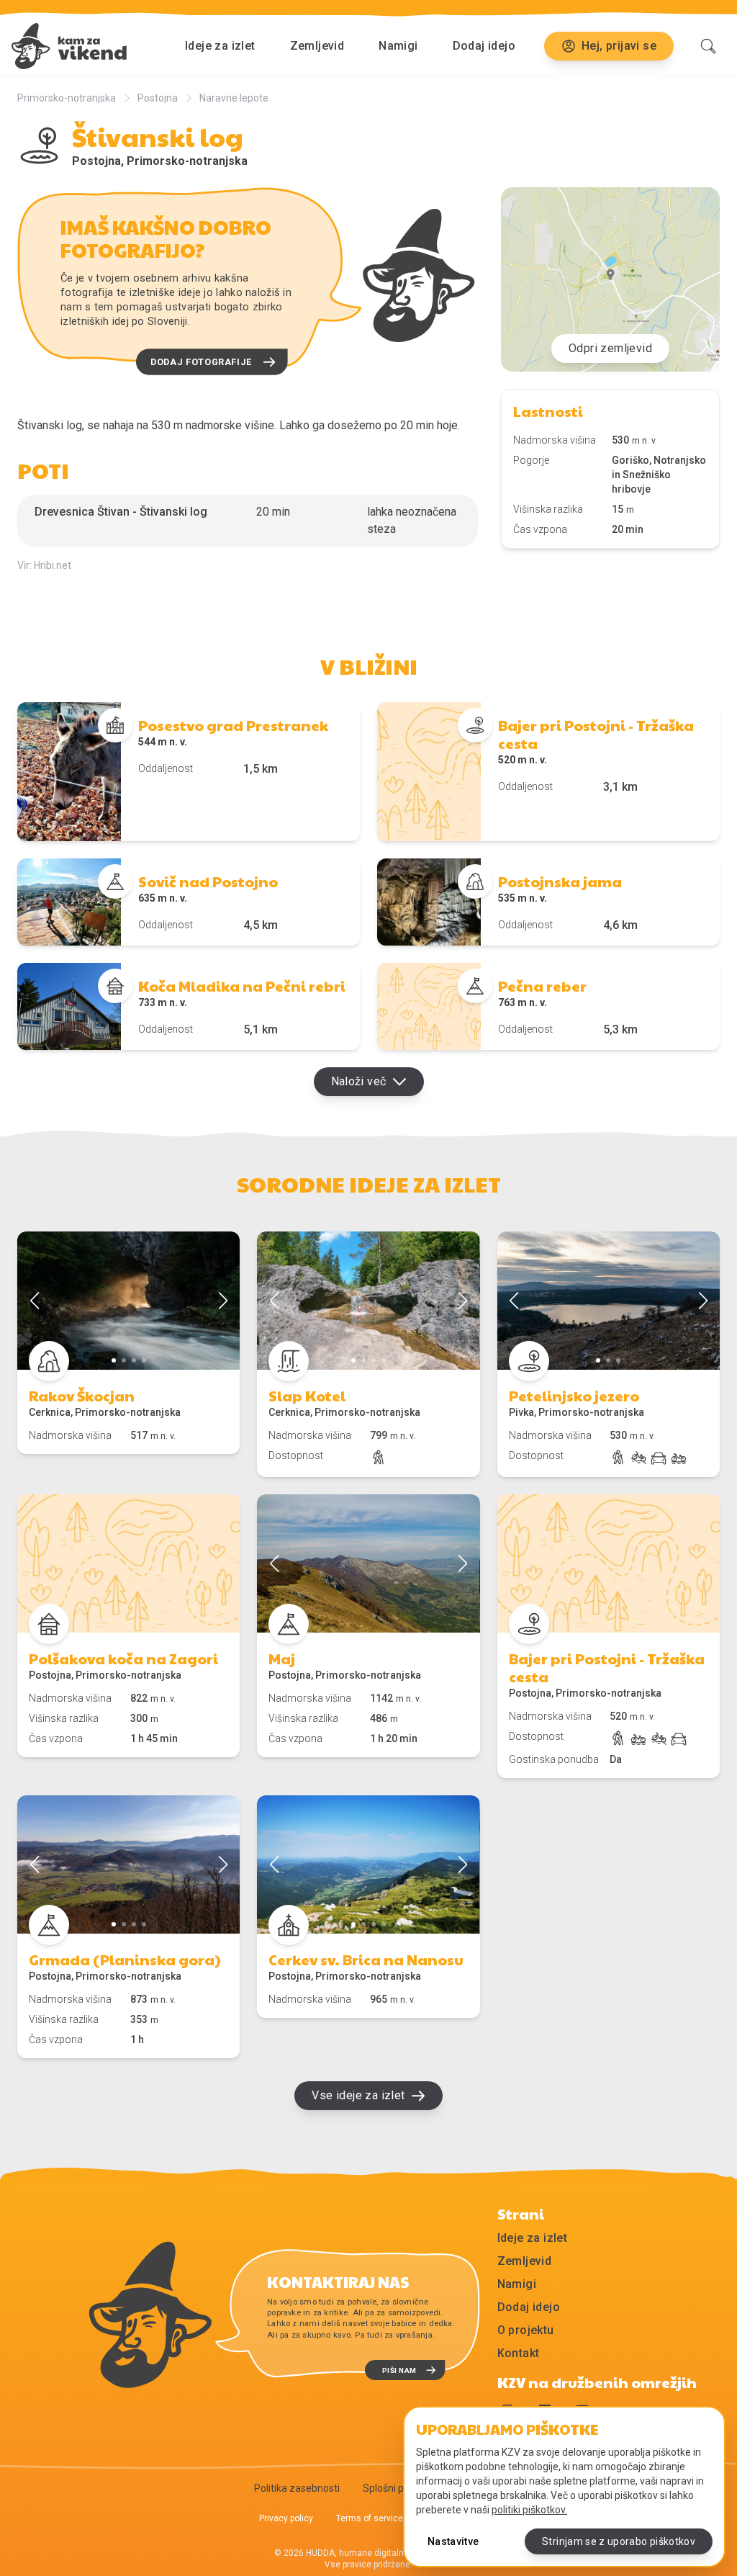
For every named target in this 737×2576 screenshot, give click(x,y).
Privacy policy (286, 2518)
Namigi (398, 46)
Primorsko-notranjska (67, 98)
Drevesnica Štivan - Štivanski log (121, 512)
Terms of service (370, 2518)
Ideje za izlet (220, 46)
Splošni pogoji (394, 2488)
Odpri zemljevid (610, 348)
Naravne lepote (234, 98)
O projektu (526, 2330)
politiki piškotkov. (529, 2510)
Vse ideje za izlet (358, 2095)
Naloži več (359, 1081)
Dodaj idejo (484, 46)
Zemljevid (317, 46)
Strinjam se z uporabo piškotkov (619, 2541)
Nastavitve (453, 2541)
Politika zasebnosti (297, 2488)
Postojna (158, 98)
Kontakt (519, 2353)
